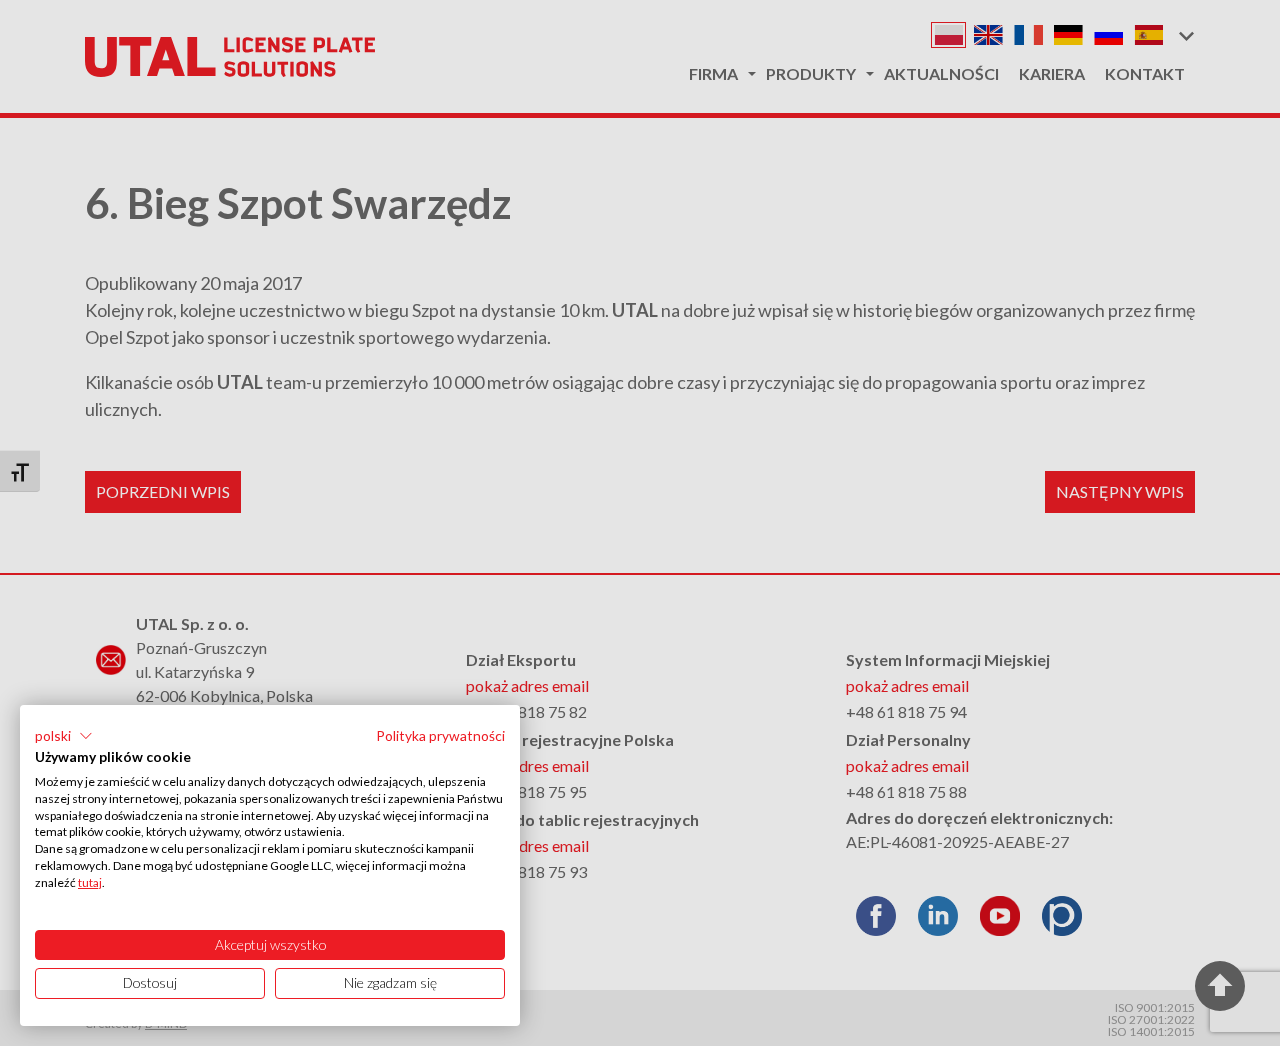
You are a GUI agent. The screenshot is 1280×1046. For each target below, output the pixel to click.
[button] (64, 736)
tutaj (90, 882)
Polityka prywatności (440, 735)
